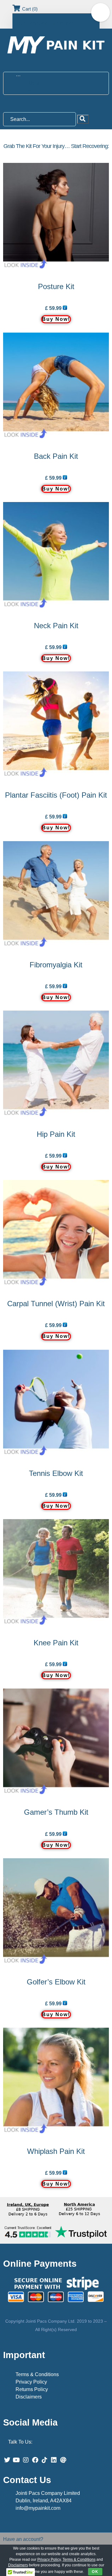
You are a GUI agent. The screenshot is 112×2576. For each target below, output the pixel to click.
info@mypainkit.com (38, 2508)
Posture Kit (56, 286)
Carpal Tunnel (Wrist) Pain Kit (56, 1304)
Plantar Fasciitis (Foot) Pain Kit (56, 795)
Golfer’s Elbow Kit (56, 1982)
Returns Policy (32, 2389)
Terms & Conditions (37, 2374)
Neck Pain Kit (56, 626)
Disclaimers (29, 2397)
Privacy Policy (31, 2382)
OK (95, 2572)
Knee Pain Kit (56, 1643)
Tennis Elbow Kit (56, 1473)
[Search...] (40, 119)
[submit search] (83, 119)
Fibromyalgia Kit (56, 965)
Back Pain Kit (56, 456)
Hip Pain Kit (56, 1134)
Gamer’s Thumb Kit (56, 1812)
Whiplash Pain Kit (56, 2151)
